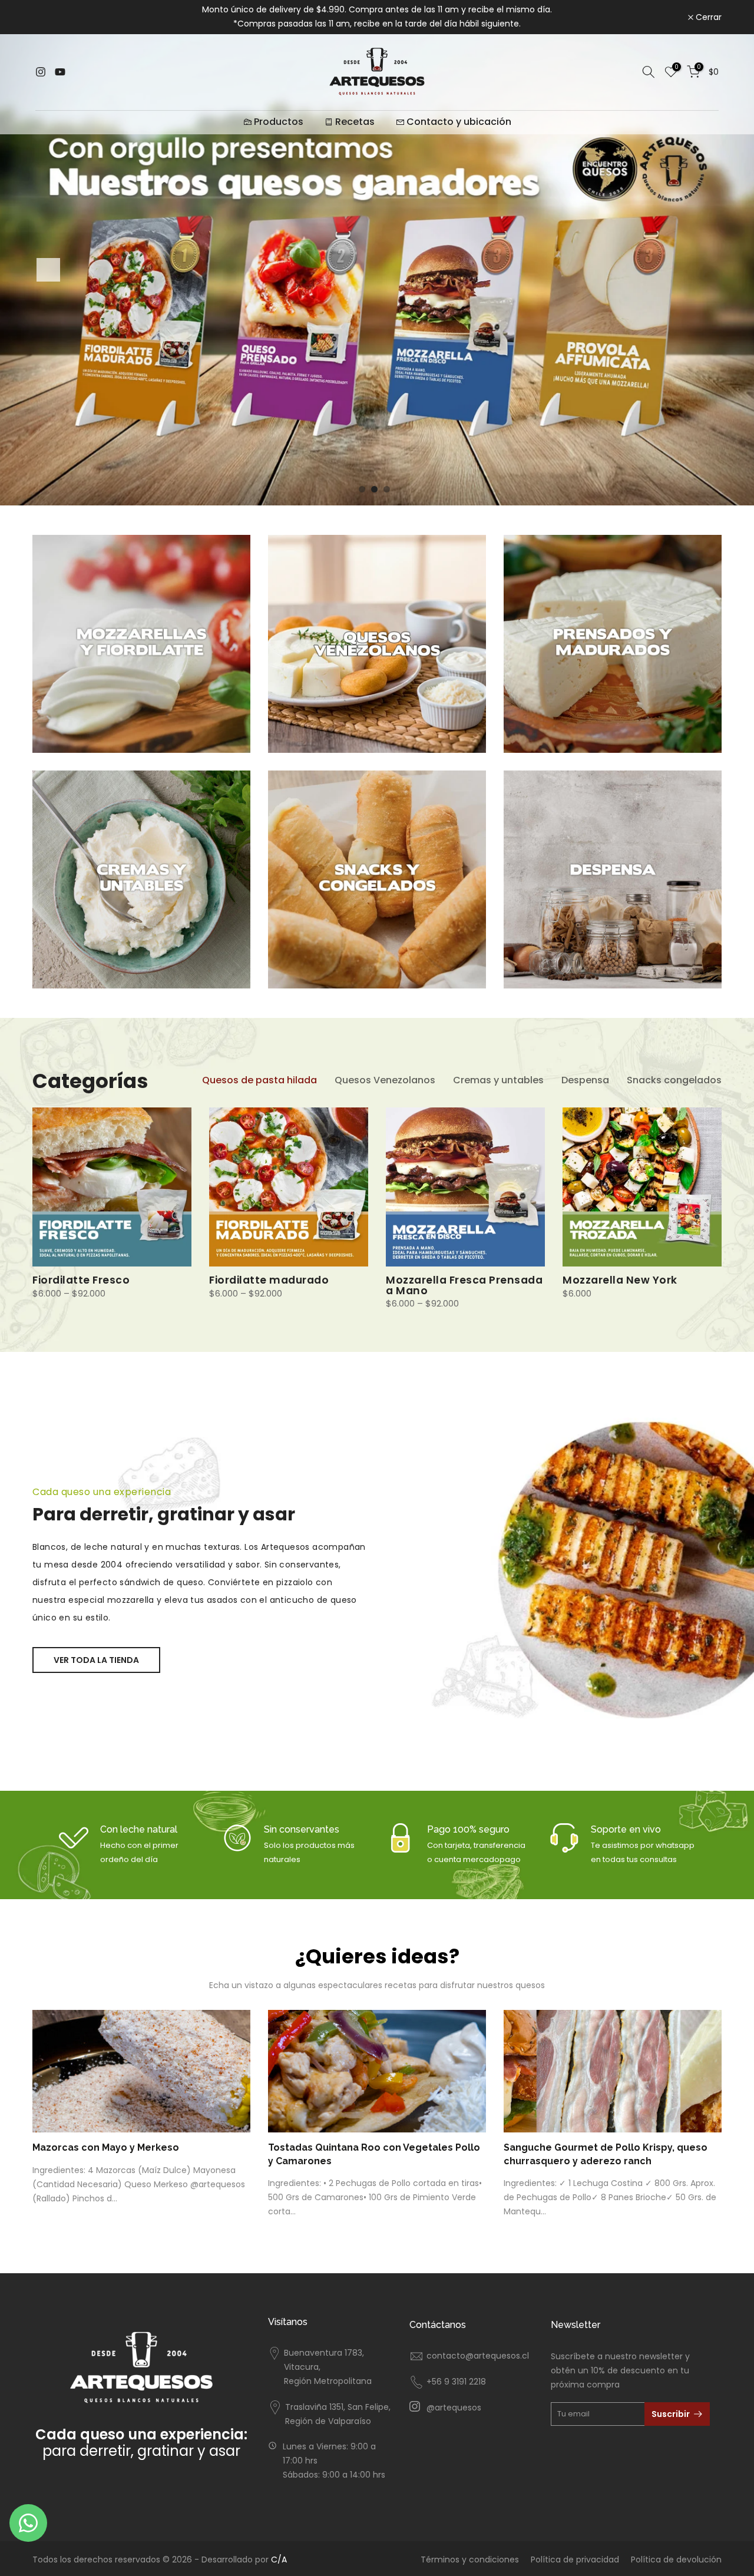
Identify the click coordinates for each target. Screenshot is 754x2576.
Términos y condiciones (470, 2560)
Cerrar (52, 17)
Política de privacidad (575, 2560)
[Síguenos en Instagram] (41, 72)
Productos (279, 122)
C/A (279, 2560)
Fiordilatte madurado (269, 1280)
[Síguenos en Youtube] (60, 72)
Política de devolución (676, 2560)
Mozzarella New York (620, 1280)
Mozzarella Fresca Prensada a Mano (464, 1285)
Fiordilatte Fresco (81, 1280)
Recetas (355, 122)
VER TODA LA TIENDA (96, 1660)
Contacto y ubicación (459, 122)
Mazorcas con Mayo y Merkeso (106, 2148)
